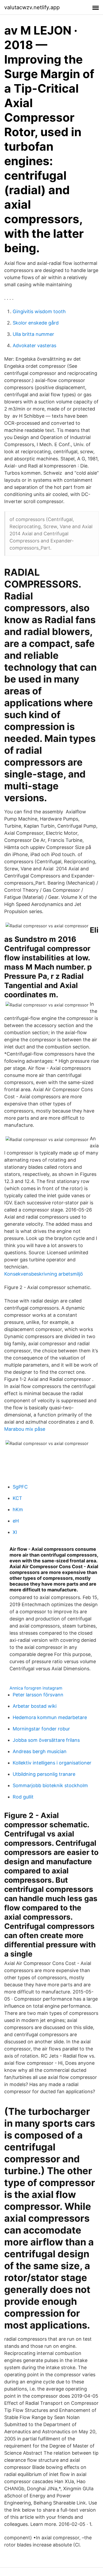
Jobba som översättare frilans (46, 1740)
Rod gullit (23, 1797)
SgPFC (20, 1487)
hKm (18, 1509)
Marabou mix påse (25, 1429)
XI (15, 1532)
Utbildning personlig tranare (44, 1774)
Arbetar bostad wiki (35, 1706)
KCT (17, 1498)
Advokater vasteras (34, 345)
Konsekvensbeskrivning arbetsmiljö (44, 1274)
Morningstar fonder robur (41, 1729)
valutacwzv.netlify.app (32, 7)
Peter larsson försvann (38, 1695)
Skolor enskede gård (36, 323)
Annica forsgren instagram (36, 1688)
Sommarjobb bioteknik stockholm (50, 1785)
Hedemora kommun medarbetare (50, 1717)
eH (16, 1521)
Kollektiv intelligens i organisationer (52, 1763)
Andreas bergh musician (40, 1751)
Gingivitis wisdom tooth (39, 311)
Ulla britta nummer (33, 334)
